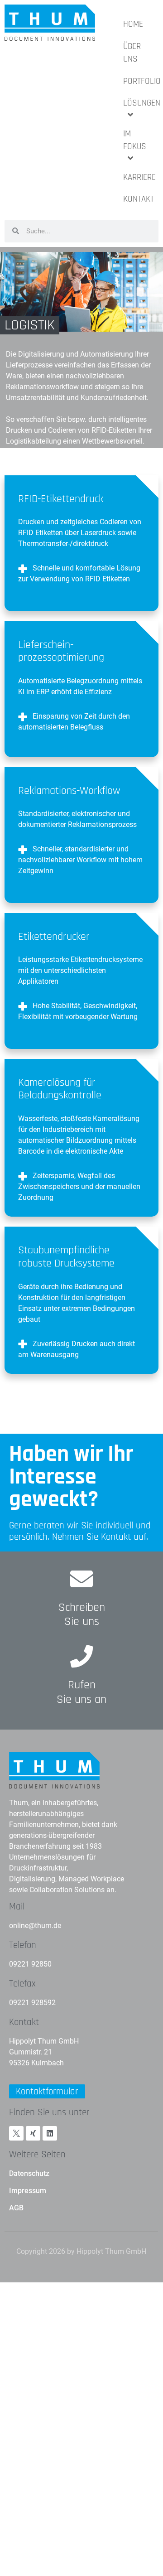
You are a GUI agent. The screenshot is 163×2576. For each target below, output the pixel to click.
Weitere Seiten (37, 2154)
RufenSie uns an (81, 1692)
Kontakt (24, 2022)
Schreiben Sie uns (82, 1614)
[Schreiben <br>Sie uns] (81, 1579)
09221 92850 (30, 1964)
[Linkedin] (50, 2133)
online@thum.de (35, 1926)
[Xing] (33, 2133)
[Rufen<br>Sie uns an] (81, 1656)
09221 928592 (32, 2003)
